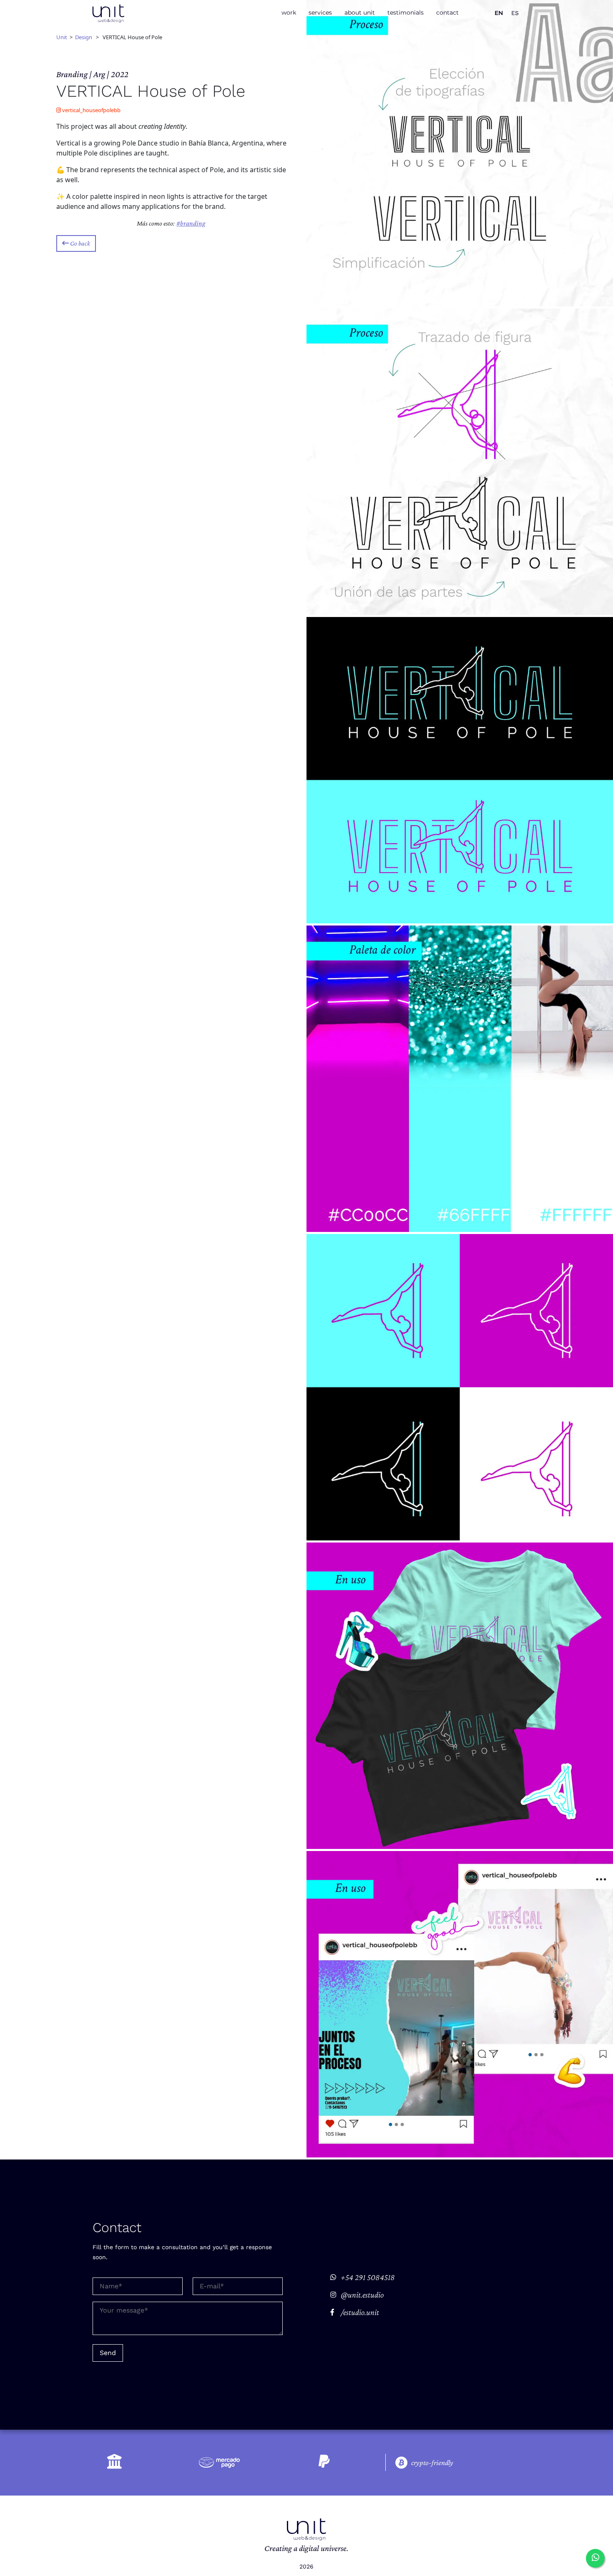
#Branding (191, 223)
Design (84, 37)
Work (289, 13)
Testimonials (406, 13)
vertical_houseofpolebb (91, 110)
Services (320, 13)
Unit (62, 37)
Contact (447, 13)
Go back (79, 244)
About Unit (360, 13)
